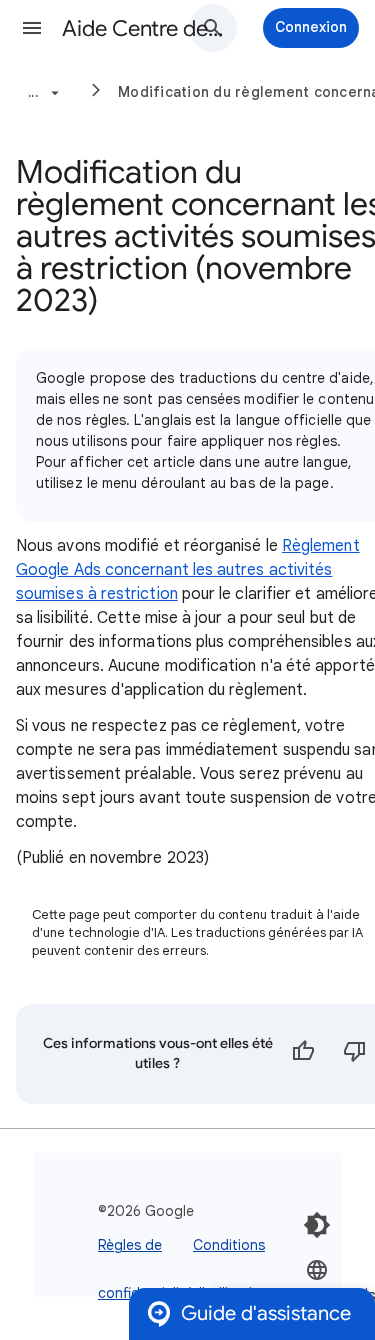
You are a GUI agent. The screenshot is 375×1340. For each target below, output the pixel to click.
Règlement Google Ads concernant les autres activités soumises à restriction (188, 570)
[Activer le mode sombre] (317, 1225)
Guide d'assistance (266, 1313)
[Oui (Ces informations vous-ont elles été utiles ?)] (303, 1054)
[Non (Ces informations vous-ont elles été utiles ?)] (355, 1054)
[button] (32, 28)
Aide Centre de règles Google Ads (143, 28)
